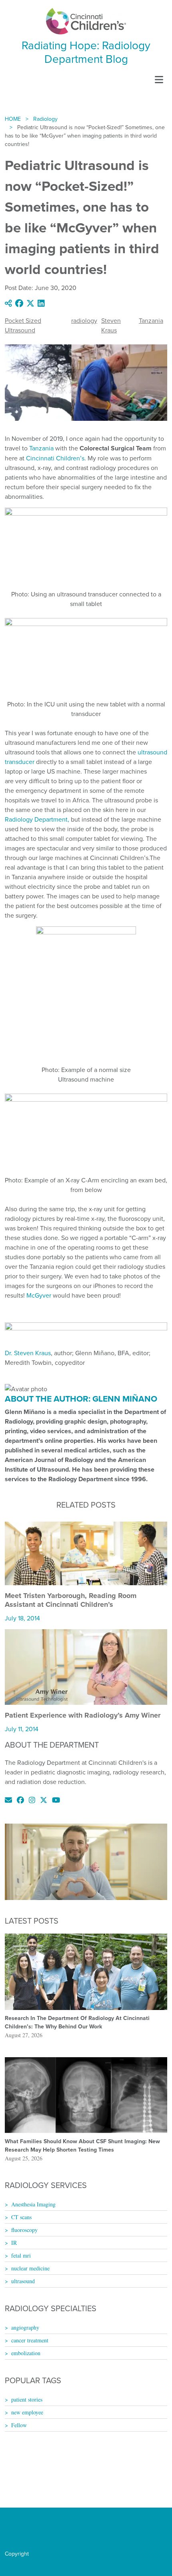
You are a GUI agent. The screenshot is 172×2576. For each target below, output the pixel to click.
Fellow (19, 2425)
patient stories (27, 2399)
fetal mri (21, 2255)
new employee (27, 2412)
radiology (84, 320)
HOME (13, 119)
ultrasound (23, 2281)
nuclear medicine (30, 2268)
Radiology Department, (37, 819)
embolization (26, 2353)
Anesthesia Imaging (33, 2204)
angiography (25, 2327)
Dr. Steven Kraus (28, 1353)
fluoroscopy (24, 2230)
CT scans (21, 2217)
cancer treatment (30, 2340)
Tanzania (151, 320)
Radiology (45, 119)
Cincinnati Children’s (55, 458)
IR (14, 2243)
